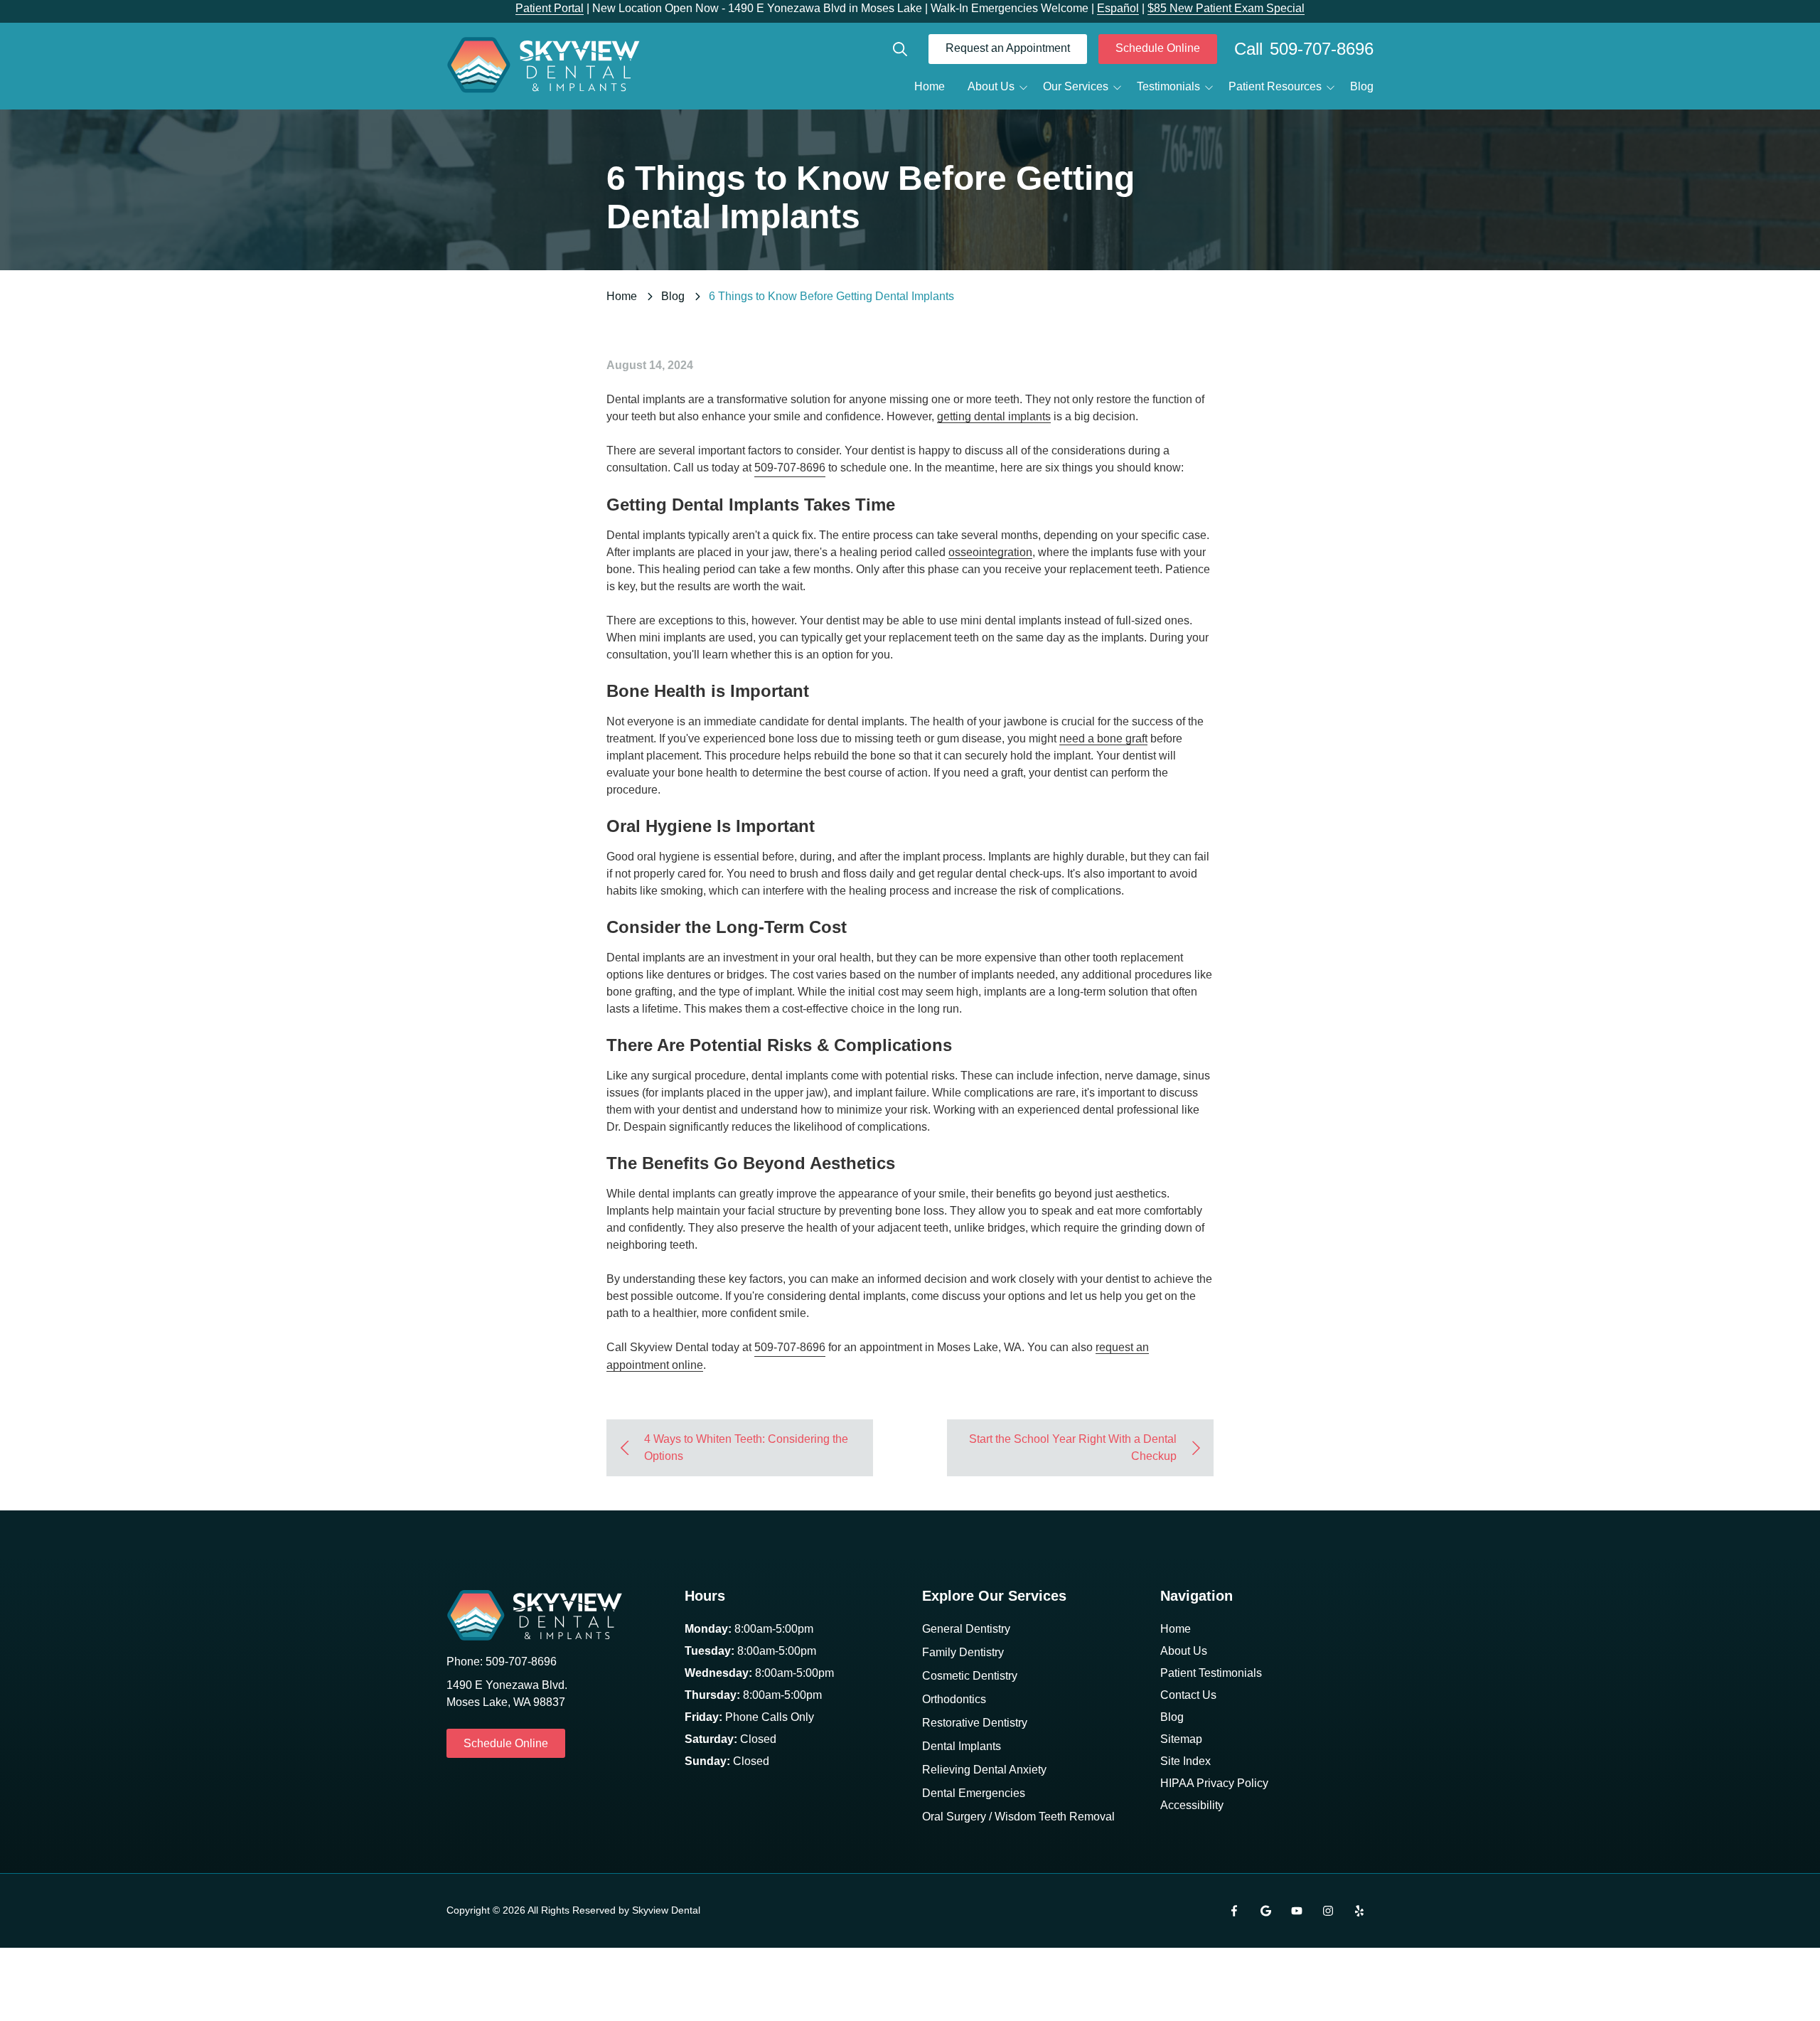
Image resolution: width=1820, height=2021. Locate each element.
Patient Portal (550, 8)
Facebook (1234, 1911)
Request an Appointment (1008, 48)
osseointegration (990, 552)
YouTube (1297, 1911)
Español (1118, 8)
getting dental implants (994, 416)
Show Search (900, 49)
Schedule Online (1158, 48)
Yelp (1359, 1911)
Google (1265, 1911)
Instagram (1328, 1911)
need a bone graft (1103, 738)
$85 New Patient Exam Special (1226, 8)
